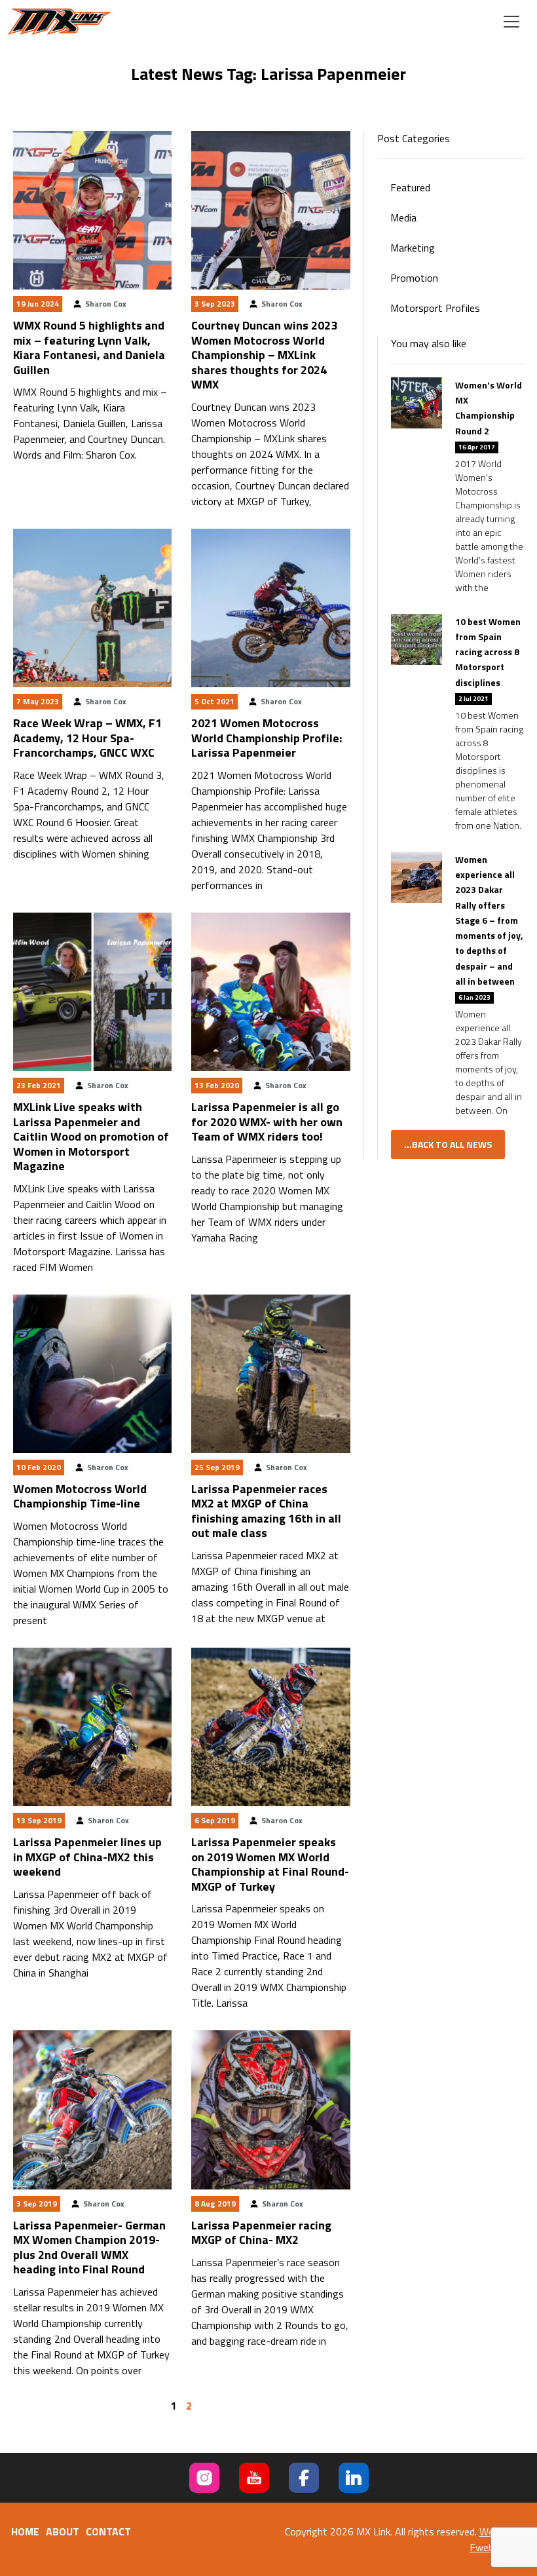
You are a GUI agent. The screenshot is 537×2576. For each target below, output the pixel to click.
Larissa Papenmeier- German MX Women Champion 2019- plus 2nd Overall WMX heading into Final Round (89, 2247)
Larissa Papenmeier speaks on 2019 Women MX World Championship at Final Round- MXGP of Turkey (270, 1864)
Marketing (413, 248)
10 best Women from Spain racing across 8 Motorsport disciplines (488, 652)
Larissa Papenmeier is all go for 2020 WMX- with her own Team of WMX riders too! (267, 1122)
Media (403, 218)
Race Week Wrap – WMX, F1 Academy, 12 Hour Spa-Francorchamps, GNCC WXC (87, 738)
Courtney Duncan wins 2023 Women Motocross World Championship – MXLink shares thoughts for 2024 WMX (264, 355)
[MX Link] (60, 22)
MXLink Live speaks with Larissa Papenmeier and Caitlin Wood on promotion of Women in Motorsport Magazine (91, 1136)
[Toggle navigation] (511, 22)
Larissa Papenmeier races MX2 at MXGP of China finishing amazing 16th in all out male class (266, 1511)
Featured (410, 187)
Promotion (414, 278)
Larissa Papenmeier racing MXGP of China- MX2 (261, 2233)
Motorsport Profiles (435, 308)
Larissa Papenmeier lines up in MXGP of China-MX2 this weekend (87, 1857)
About (63, 2531)
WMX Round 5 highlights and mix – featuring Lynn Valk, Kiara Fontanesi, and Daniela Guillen (89, 348)
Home (25, 2531)
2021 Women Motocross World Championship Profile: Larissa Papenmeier (267, 738)
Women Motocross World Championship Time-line (80, 1496)
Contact (108, 2531)
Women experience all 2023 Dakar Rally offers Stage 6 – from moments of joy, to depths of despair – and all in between (489, 920)
